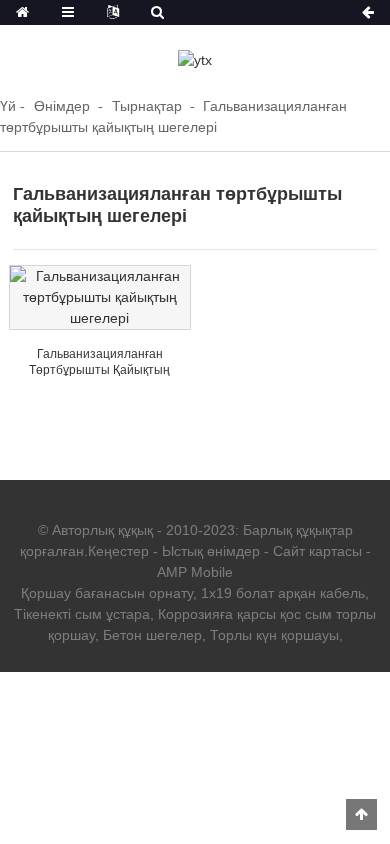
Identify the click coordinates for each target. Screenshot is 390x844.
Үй (8, 106)
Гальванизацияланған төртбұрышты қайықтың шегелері (99, 370)
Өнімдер (62, 106)
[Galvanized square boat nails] (100, 297)
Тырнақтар (147, 106)
